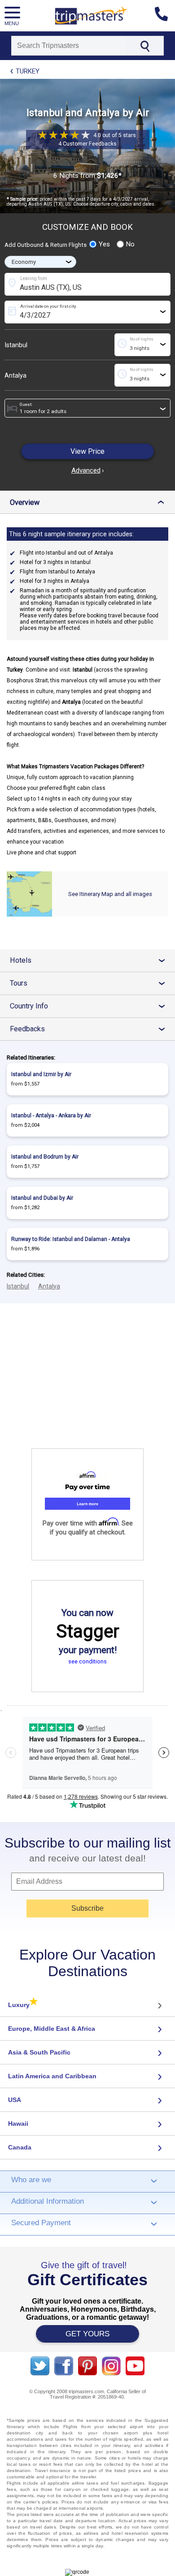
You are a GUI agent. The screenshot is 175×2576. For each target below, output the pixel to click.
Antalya (15, 375)
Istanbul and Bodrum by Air (45, 1157)
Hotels (91, 960)
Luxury (23, 2005)
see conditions (87, 1661)
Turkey (28, 71)
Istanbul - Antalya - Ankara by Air (51, 1116)
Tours (91, 983)
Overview (89, 502)
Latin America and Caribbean (52, 2076)
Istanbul (16, 345)
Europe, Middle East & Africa (52, 2029)
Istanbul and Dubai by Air (42, 1198)
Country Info (91, 1006)
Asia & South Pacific (39, 2052)
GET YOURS (87, 2334)
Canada (20, 2147)
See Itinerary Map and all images (110, 894)
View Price (87, 451)
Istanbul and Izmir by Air (41, 1074)
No (130, 244)
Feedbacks (91, 1029)
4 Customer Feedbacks (87, 144)
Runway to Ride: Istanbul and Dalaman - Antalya (71, 1239)
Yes (104, 244)
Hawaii (18, 2124)
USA (15, 2100)
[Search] (145, 46)
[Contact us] (165, 16)
